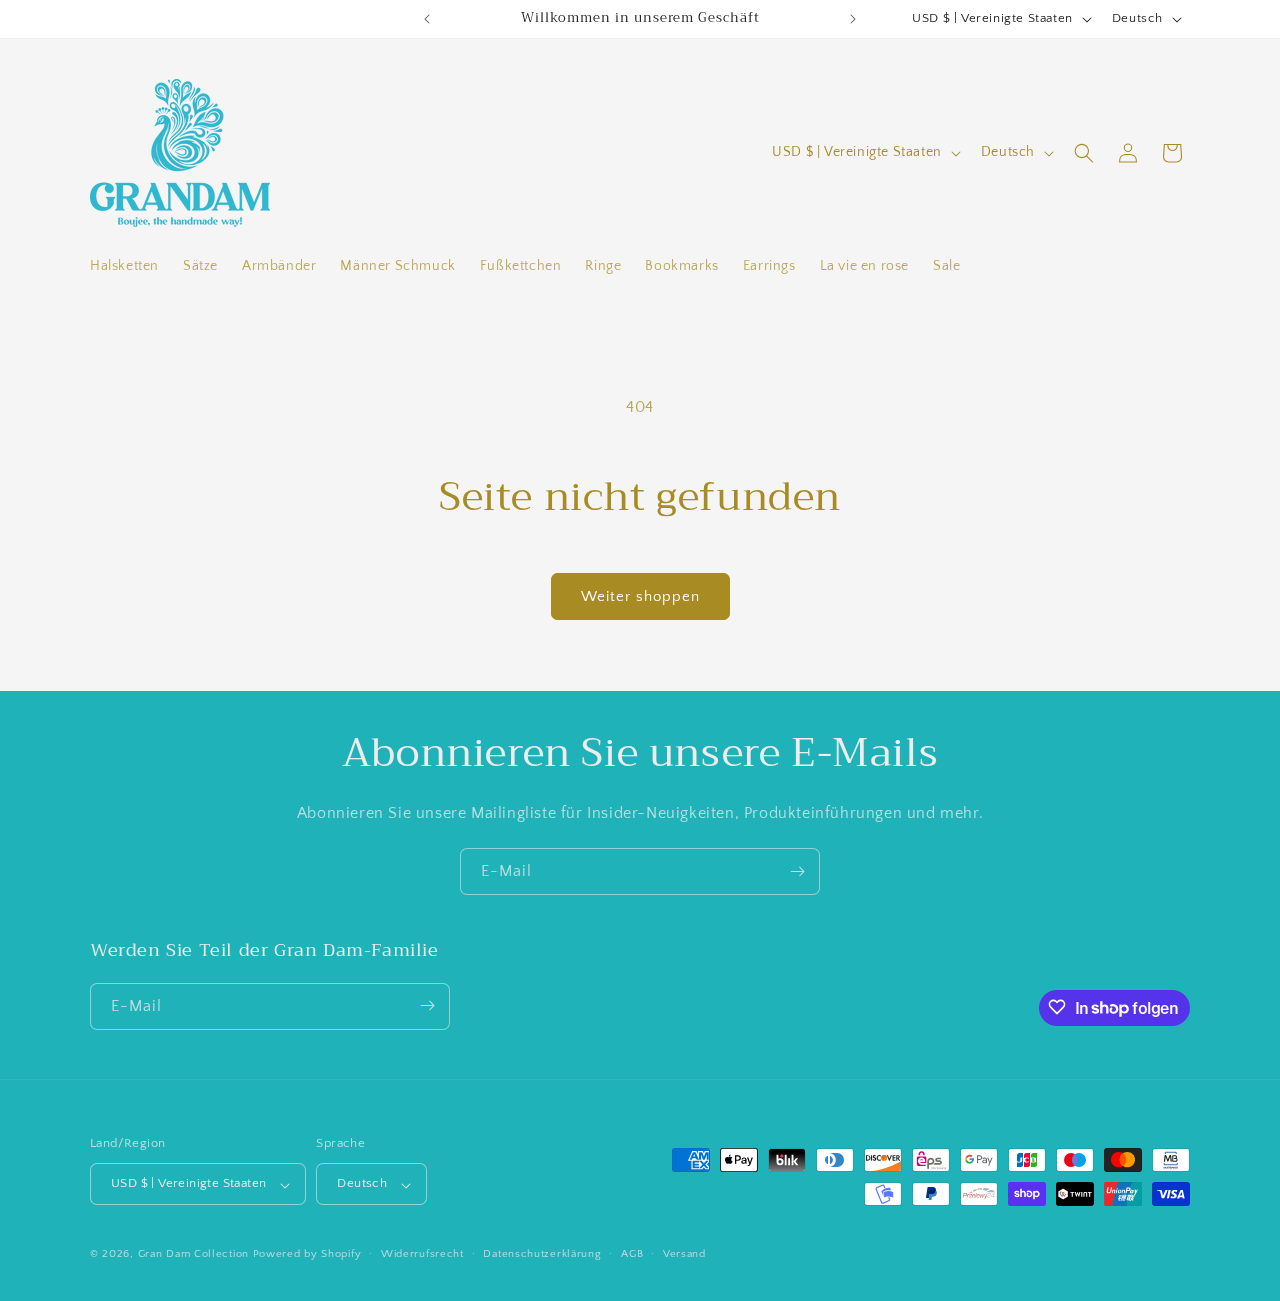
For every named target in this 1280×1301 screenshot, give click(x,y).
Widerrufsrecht (422, 1254)
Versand (684, 1254)
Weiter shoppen (640, 596)
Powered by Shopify (307, 1255)
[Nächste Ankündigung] (853, 19)
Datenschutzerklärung (542, 1254)
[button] (1084, 153)
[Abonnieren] (797, 871)
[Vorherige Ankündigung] (427, 19)
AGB (632, 1254)
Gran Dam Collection (195, 1255)
